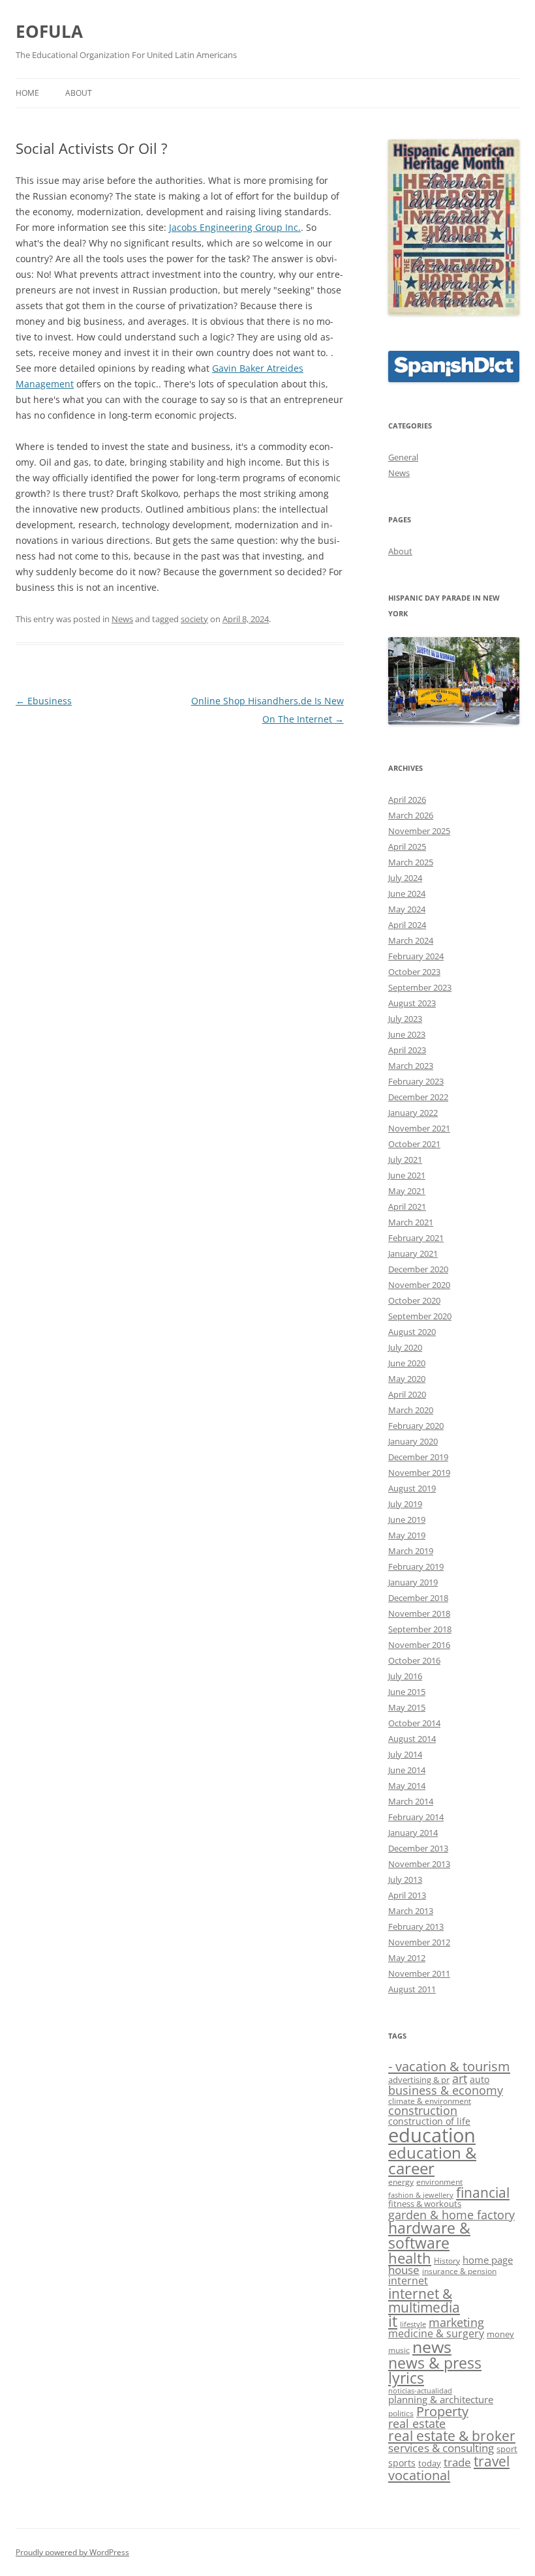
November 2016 (419, 1645)
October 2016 (414, 1660)
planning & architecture (441, 2399)
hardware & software (429, 2235)
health (410, 2258)
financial (483, 2193)
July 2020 (405, 1347)
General (403, 457)
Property (442, 2411)
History (447, 2260)
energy (401, 2181)
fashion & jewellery (421, 2195)
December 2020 (418, 1269)
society (194, 619)
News (122, 619)
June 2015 (407, 1692)
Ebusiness (44, 701)
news (432, 2347)
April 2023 (407, 1050)
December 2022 (418, 1097)
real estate (417, 2423)
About (79, 93)
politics (401, 2413)
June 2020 (407, 1363)
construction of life (429, 2121)
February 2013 (416, 1926)
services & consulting (441, 2448)
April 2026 (407, 800)
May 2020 (407, 1379)
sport (507, 2449)
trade (457, 2462)
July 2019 (405, 1504)
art (460, 2078)
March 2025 (411, 862)
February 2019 (416, 1566)
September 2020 (420, 1316)
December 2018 (418, 1598)
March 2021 (411, 1222)
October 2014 (414, 1723)
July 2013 (405, 1880)
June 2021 (407, 1175)
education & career (432, 2160)
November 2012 (419, 1942)
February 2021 (416, 1238)
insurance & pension (459, 2271)
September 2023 (420, 987)
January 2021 (413, 1253)
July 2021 (405, 1160)
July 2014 (405, 1754)
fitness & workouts (425, 2204)
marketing (456, 2322)
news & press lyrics (435, 2370)
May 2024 (407, 909)
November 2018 (419, 1613)
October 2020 (414, 1300)
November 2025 (419, 831)
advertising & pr (419, 2080)
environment (439, 2181)
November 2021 (419, 1128)
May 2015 (407, 1707)
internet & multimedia (424, 2300)
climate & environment (430, 2101)
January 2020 (413, 1441)
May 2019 (407, 1535)
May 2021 (407, 1191)
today (430, 2463)
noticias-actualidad (420, 2391)
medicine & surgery (436, 2333)
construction (423, 2110)
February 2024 (416, 956)
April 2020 (407, 1394)
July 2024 (405, 878)
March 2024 (411, 940)
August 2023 (412, 1003)
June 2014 (407, 1770)
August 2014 (412, 1739)
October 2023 (414, 972)
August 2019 (412, 1488)
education (432, 2135)
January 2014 (413, 1833)
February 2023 (416, 1081)
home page (488, 2260)
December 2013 (418, 1848)
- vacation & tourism (449, 2066)
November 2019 (419, 1473)
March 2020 (411, 1410)
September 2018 (420, 1629)
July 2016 (405, 1676)
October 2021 (414, 1144)
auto (480, 2079)
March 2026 (411, 815)
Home (27, 93)
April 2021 (407, 1206)
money (500, 2334)
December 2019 (418, 1457)
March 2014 (411, 1801)
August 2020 (412, 1332)
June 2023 (407, 1034)
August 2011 (412, 1989)
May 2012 (407, 1958)
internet (408, 2281)
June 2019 (407, 1520)
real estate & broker (452, 2436)
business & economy (446, 2090)
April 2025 (407, 846)
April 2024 (407, 925)
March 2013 (411, 1911)
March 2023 (411, 1066)
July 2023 (405, 1019)
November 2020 (419, 1285)
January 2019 (413, 1582)
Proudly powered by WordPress (72, 2552)
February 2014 (416, 1817)
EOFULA (49, 31)
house (404, 2270)
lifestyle (413, 2324)
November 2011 (419, 1973)
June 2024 (407, 893)
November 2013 (419, 1864)
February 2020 (416, 1426)
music (399, 2350)
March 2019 (411, 1551)
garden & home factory (451, 2215)
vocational (419, 2475)
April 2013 (407, 1895)
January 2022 (413, 1113)
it (393, 2321)
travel (492, 2461)
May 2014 (407, 1786)
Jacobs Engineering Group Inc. (235, 227)
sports (402, 2463)
